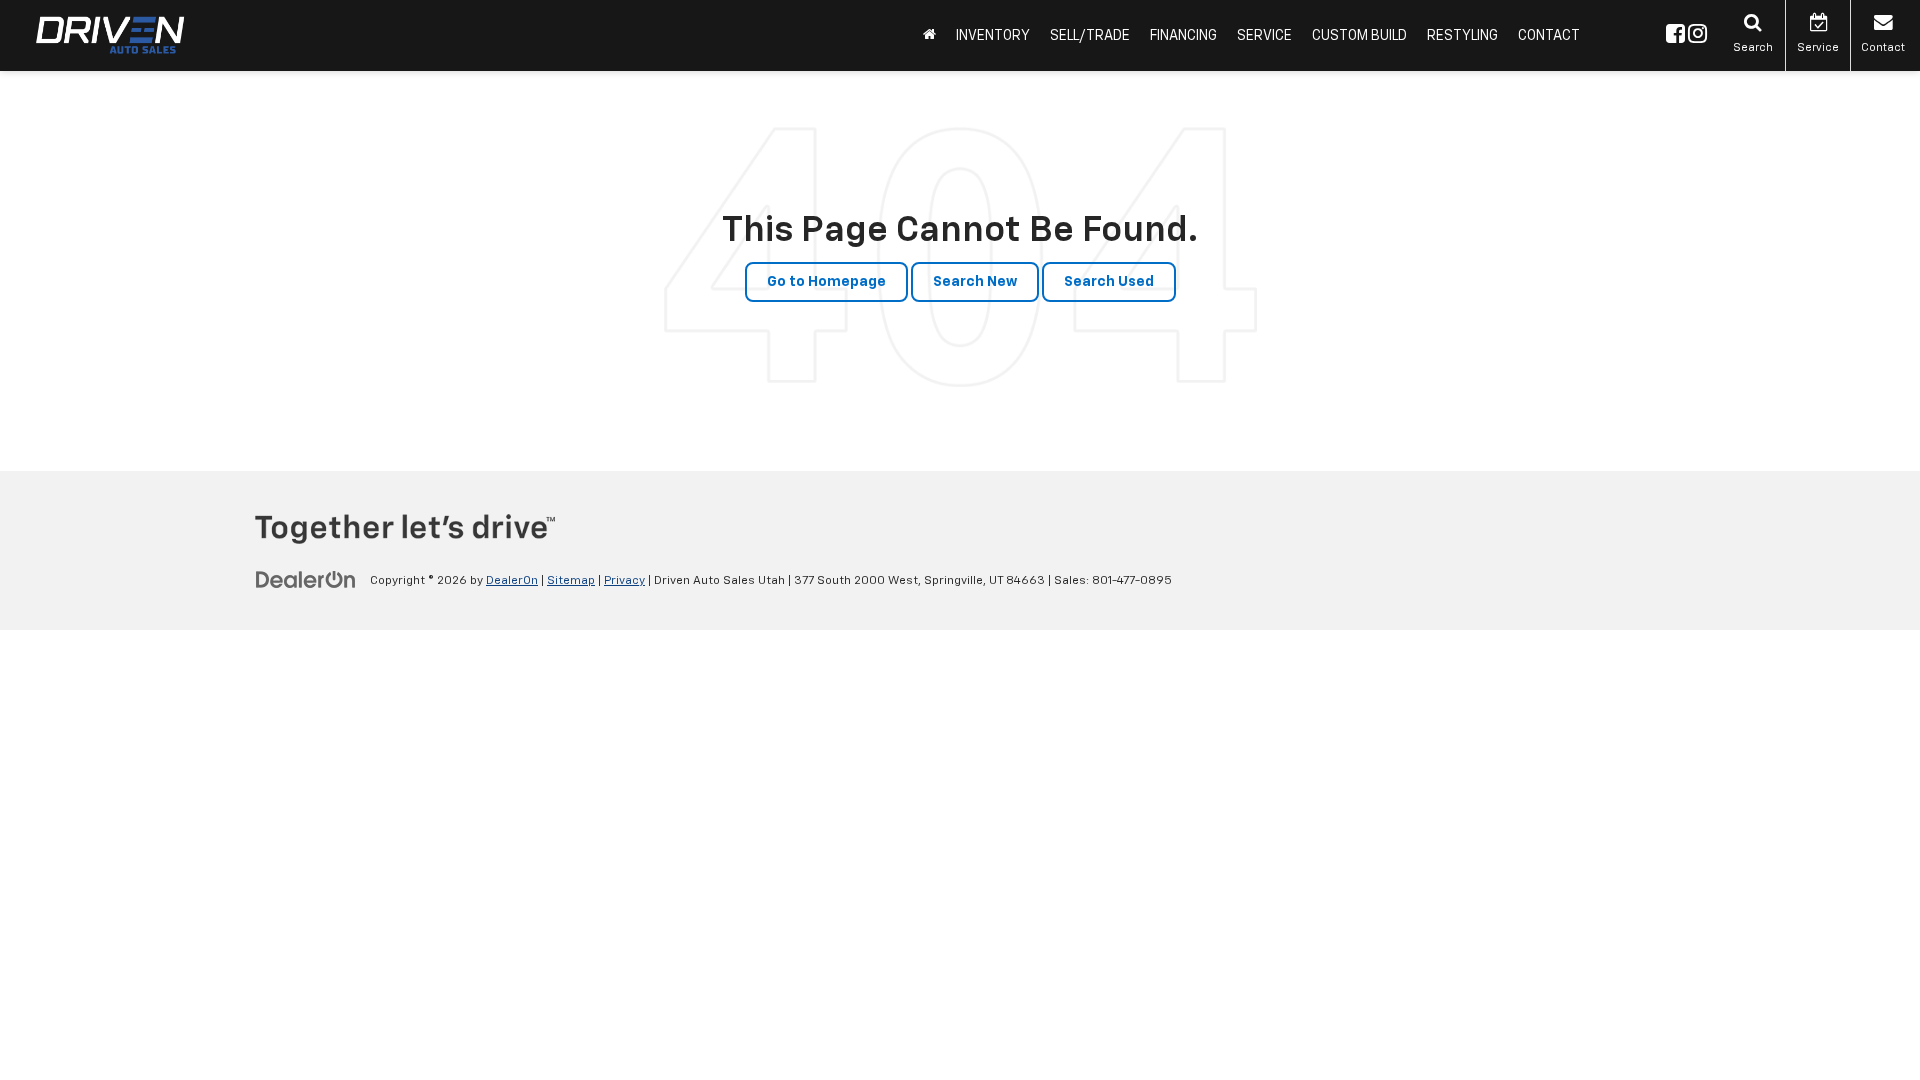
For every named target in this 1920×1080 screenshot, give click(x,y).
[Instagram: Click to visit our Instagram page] (1697, 36)
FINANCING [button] (1183, 36)
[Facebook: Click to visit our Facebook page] (1675, 36)
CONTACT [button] (1549, 36)
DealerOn (512, 581)
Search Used (1109, 282)
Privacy (624, 581)
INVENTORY (993, 36)
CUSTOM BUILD (1359, 36)
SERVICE (1264, 36)
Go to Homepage (826, 282)
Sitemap (571, 581)
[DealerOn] (306, 580)
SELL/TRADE (1090, 36)
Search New (975, 282)
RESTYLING (1462, 36)
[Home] (929, 35)
